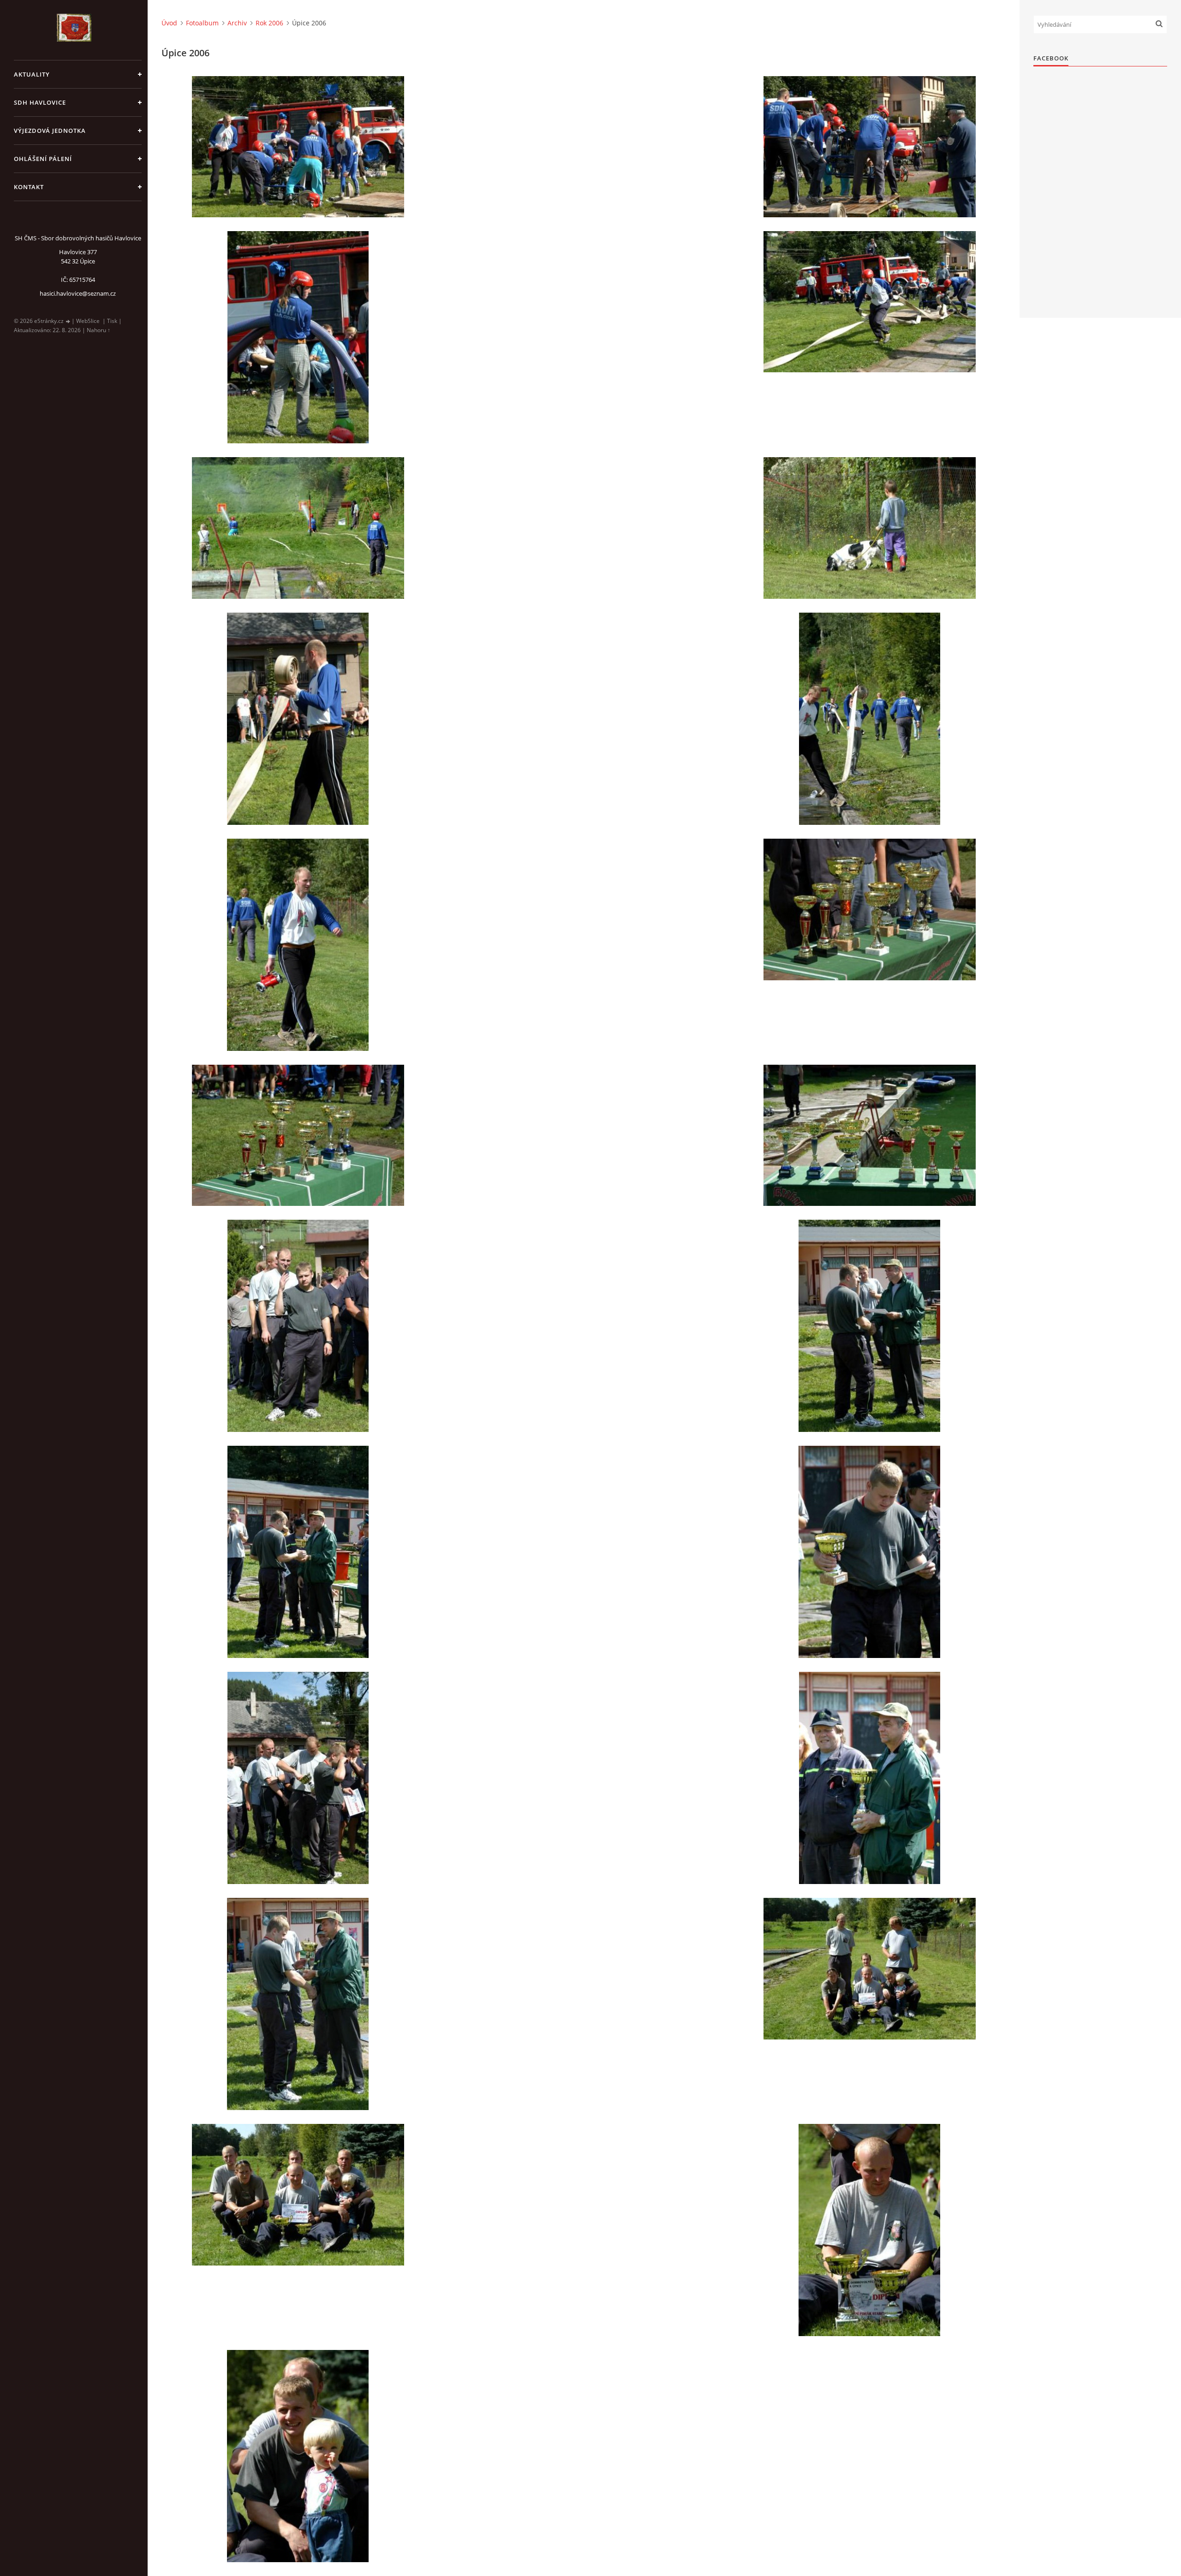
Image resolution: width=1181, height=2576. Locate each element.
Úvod (169, 23)
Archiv (237, 23)
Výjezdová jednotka (50, 131)
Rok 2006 (269, 23)
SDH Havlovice (40, 102)
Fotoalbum (202, 23)
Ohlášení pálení (43, 159)
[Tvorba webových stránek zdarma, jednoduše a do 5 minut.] (68, 321)
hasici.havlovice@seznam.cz (78, 293)
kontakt (29, 187)
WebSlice (88, 321)
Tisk (112, 321)
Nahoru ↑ (98, 330)
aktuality (32, 74)
